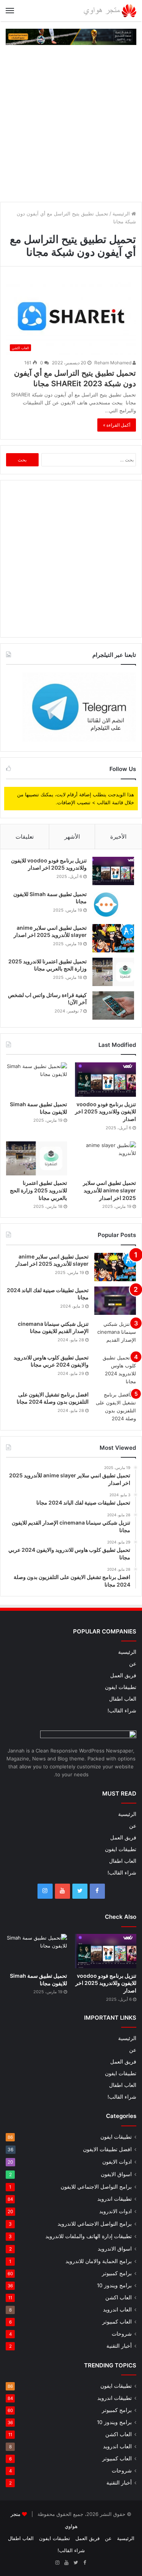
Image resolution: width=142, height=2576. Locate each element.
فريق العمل (123, 1675)
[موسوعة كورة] (71, 36)
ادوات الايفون (117, 2162)
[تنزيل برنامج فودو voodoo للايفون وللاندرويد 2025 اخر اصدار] (113, 871)
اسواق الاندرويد (115, 2249)
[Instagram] (45, 1891)
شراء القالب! (122, 1711)
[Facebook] (97, 1891)
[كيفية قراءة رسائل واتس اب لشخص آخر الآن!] (113, 1005)
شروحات (122, 2334)
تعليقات (25, 837)
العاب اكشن (119, 2297)
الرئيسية (122, 214)
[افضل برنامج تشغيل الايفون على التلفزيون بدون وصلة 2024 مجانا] (115, 1407)
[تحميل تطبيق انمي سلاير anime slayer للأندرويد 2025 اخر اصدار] (113, 938)
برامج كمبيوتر (117, 2273)
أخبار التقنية (119, 2346)
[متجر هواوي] (110, 11)
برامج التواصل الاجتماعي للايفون (96, 2187)
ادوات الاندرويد (115, 2211)
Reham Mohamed (113, 363)
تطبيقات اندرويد (115, 2199)
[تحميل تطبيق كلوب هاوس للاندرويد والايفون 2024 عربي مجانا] (115, 1370)
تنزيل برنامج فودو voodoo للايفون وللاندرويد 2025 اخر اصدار (105, 1112)
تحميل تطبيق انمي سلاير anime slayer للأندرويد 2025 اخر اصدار (109, 1190)
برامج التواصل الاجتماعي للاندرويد (95, 2224)
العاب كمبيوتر (117, 2322)
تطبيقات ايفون (121, 1687)
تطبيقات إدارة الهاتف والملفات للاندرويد (89, 2236)
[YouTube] (62, 1891)
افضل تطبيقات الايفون (107, 2149)
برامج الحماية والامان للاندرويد (99, 2261)
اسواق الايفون (116, 2174)
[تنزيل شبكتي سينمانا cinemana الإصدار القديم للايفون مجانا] (115, 1334)
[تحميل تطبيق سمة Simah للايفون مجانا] (113, 905)
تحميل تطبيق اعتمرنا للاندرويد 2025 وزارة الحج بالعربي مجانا (38, 1190)
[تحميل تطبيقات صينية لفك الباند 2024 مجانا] (115, 1301)
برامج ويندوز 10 (114, 2285)
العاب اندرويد (117, 2310)
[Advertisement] (71, 123)
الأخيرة (118, 837)
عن (133, 1664)
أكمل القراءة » (117, 425)
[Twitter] (80, 1891)
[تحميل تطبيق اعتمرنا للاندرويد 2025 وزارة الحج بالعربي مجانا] (113, 972)
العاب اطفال (123, 1699)
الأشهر (72, 837)
